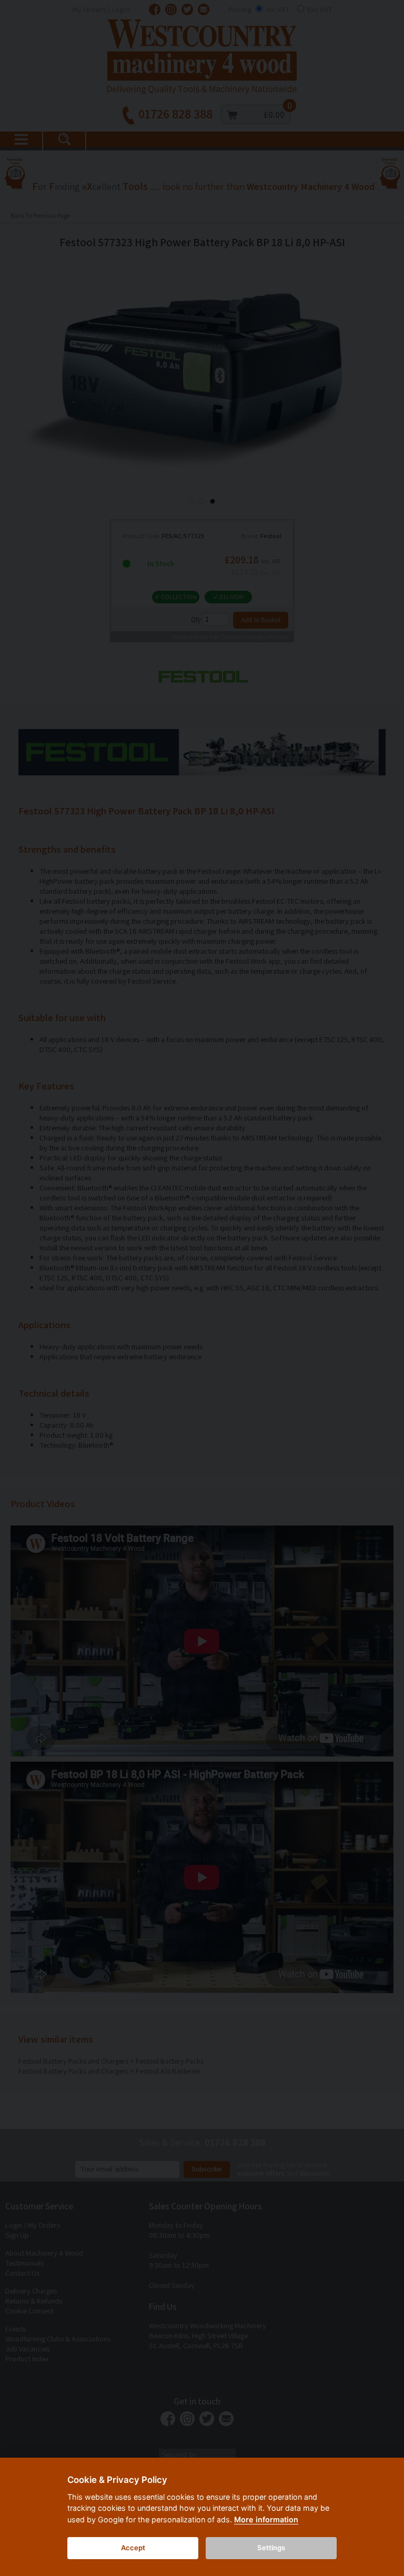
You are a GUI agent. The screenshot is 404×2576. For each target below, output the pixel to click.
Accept (133, 2548)
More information (266, 2519)
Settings (271, 2548)
